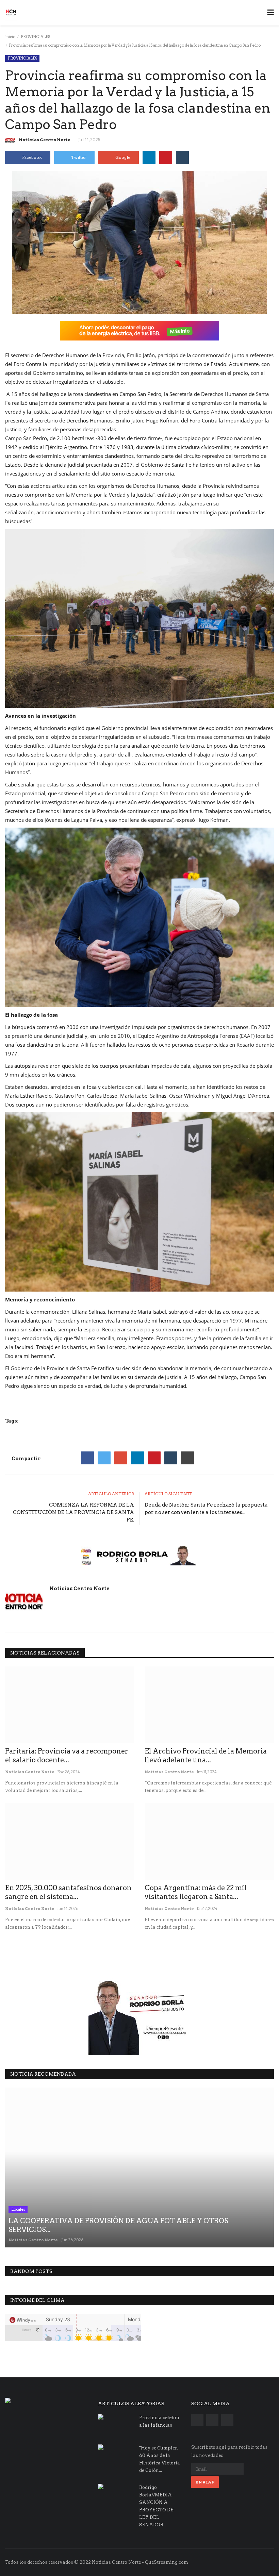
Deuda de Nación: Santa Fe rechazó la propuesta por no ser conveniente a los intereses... (206, 1509)
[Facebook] (87, 1458)
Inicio (10, 37)
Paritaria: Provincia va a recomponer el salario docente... (67, 1756)
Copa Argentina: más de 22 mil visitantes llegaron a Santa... (196, 1892)
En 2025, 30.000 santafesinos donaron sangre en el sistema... (68, 1892)
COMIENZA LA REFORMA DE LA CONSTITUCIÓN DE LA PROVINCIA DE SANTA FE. (73, 1512)
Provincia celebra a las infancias (159, 2421)
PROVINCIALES (35, 37)
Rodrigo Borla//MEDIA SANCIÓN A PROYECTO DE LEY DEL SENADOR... (156, 2506)
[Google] (121, 1458)
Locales (18, 2209)
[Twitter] (104, 1458)
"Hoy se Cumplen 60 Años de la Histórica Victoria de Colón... (160, 2459)
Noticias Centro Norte (45, 140)
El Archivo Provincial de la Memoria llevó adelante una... (206, 1756)
